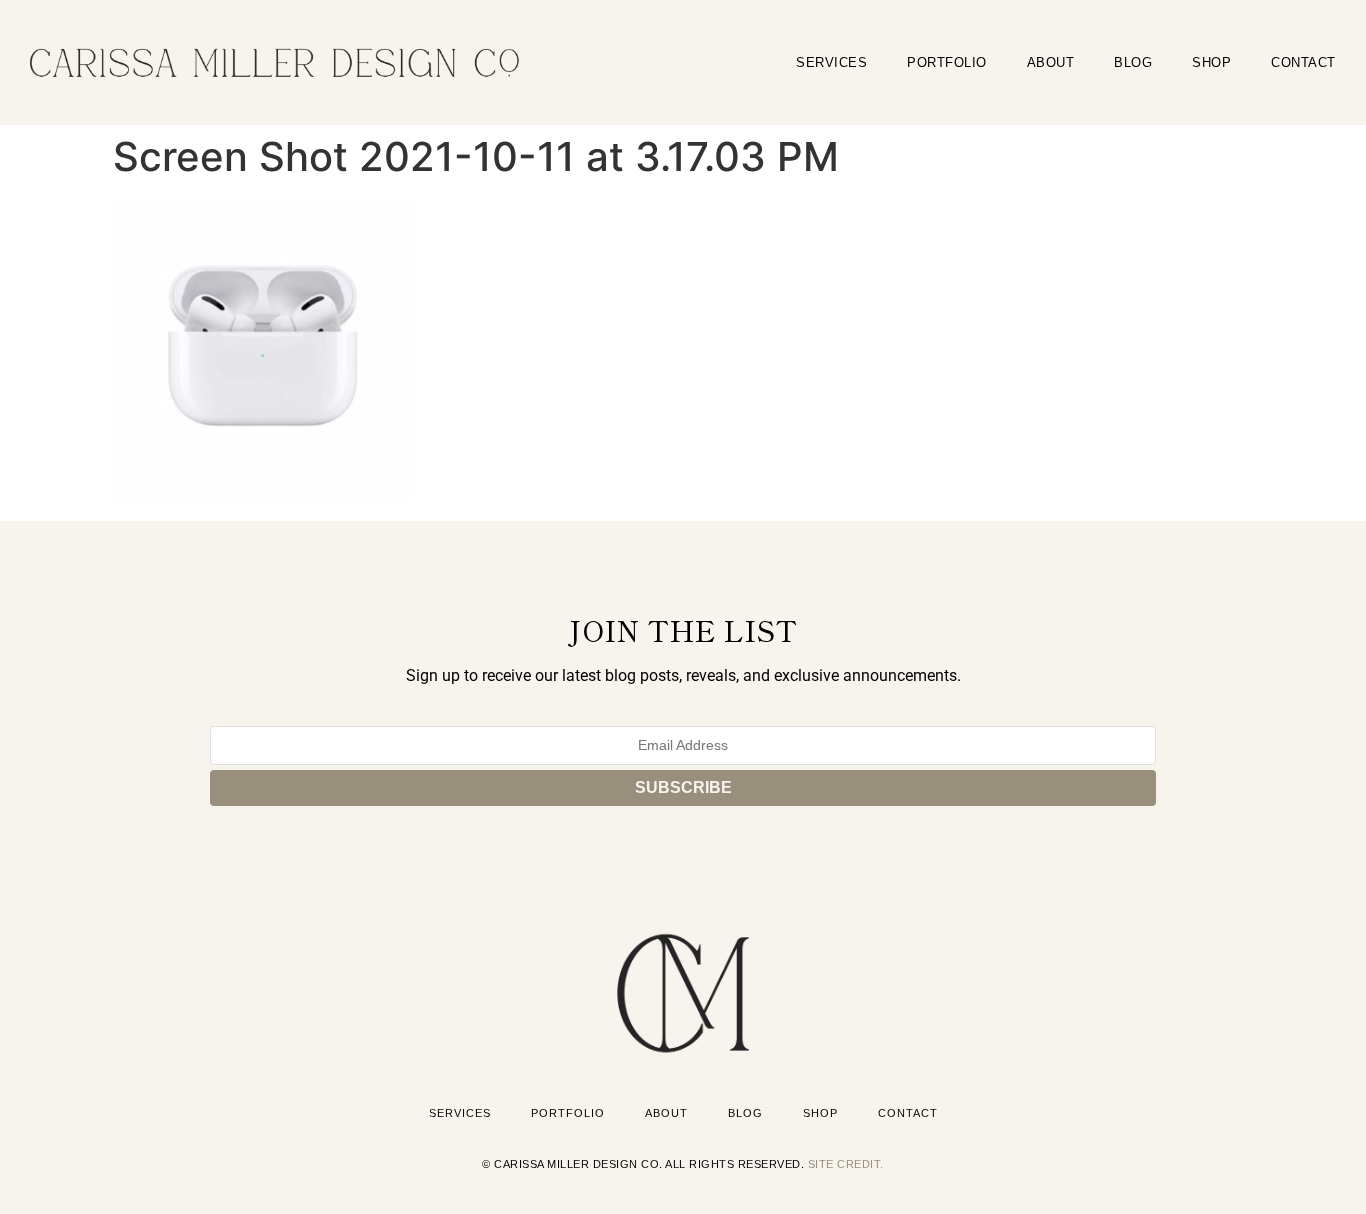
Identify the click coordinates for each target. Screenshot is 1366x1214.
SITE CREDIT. (846, 1164)
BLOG (1133, 62)
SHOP (1211, 62)
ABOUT (1051, 62)
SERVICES (831, 62)
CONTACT (1303, 62)
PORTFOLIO (947, 62)
